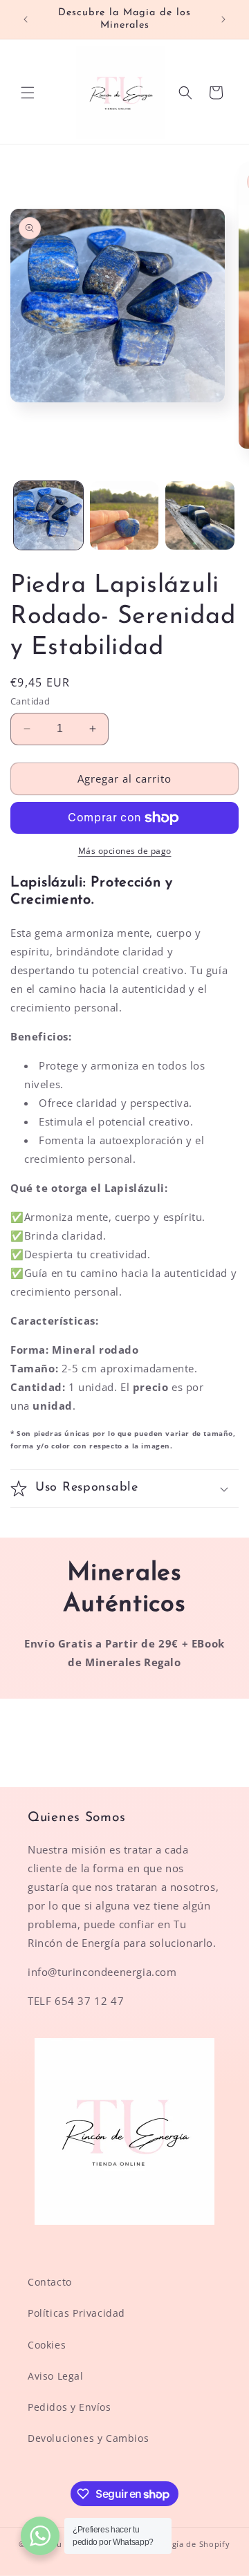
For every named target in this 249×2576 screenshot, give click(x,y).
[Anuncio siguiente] (223, 19)
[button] (28, 93)
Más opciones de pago (125, 851)
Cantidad (30, 701)
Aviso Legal (56, 2376)
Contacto (50, 2282)
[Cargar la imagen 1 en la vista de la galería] (48, 516)
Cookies (47, 2345)
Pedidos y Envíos (70, 2407)
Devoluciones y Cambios (88, 2438)
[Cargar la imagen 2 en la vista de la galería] (124, 516)
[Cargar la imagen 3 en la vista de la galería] (200, 516)
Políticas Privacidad (76, 2313)
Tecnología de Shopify (185, 2544)
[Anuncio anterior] (26, 19)
